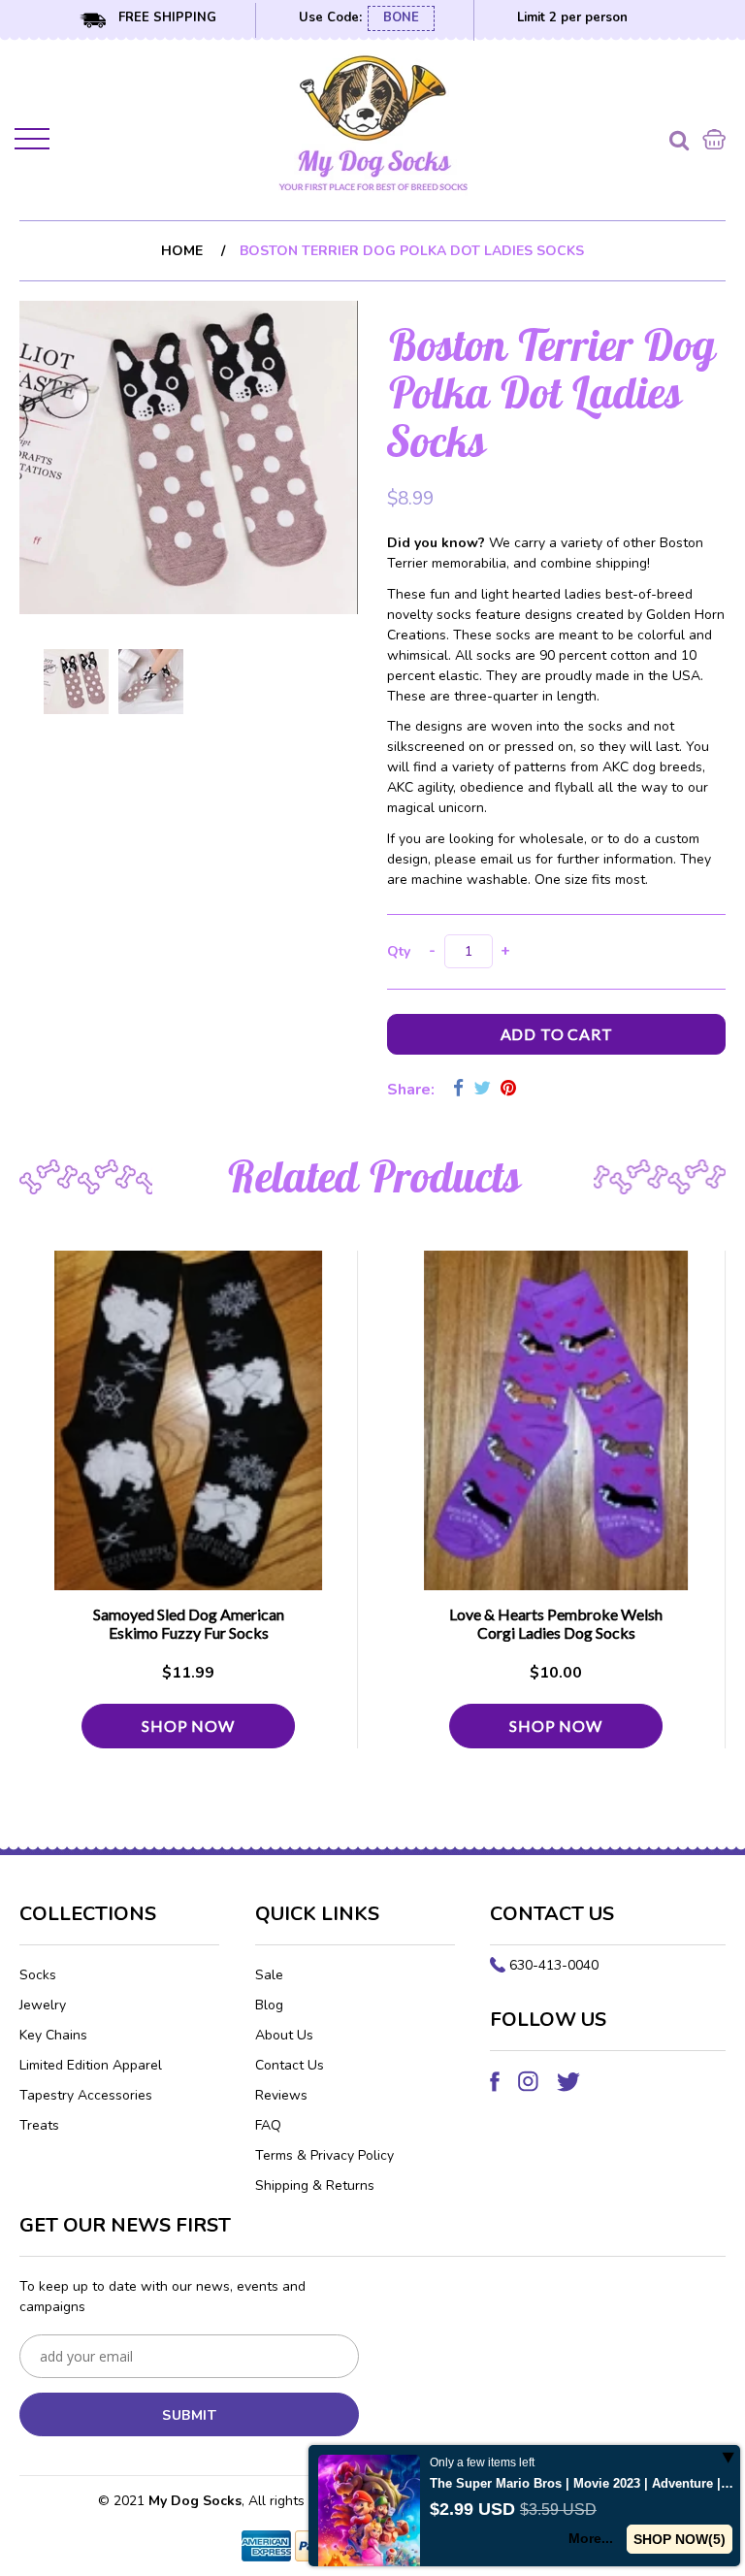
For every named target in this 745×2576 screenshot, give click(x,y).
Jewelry (43, 2005)
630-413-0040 (554, 1965)
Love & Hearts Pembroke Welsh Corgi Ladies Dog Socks (556, 1623)
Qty (399, 951)
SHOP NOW (188, 1726)
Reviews (281, 2095)
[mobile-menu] (34, 143)
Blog (269, 2005)
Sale (269, 1975)
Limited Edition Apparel (91, 2065)
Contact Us (290, 2065)
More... (591, 2538)
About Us (284, 2035)
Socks (38, 1975)
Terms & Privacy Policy (324, 2155)
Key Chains (53, 2035)
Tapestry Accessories (86, 2095)
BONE (401, 17)
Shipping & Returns (315, 2185)
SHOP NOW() (680, 2539)
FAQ (268, 2125)
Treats (39, 2125)
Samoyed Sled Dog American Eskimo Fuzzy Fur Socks (189, 1623)
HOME (182, 251)
